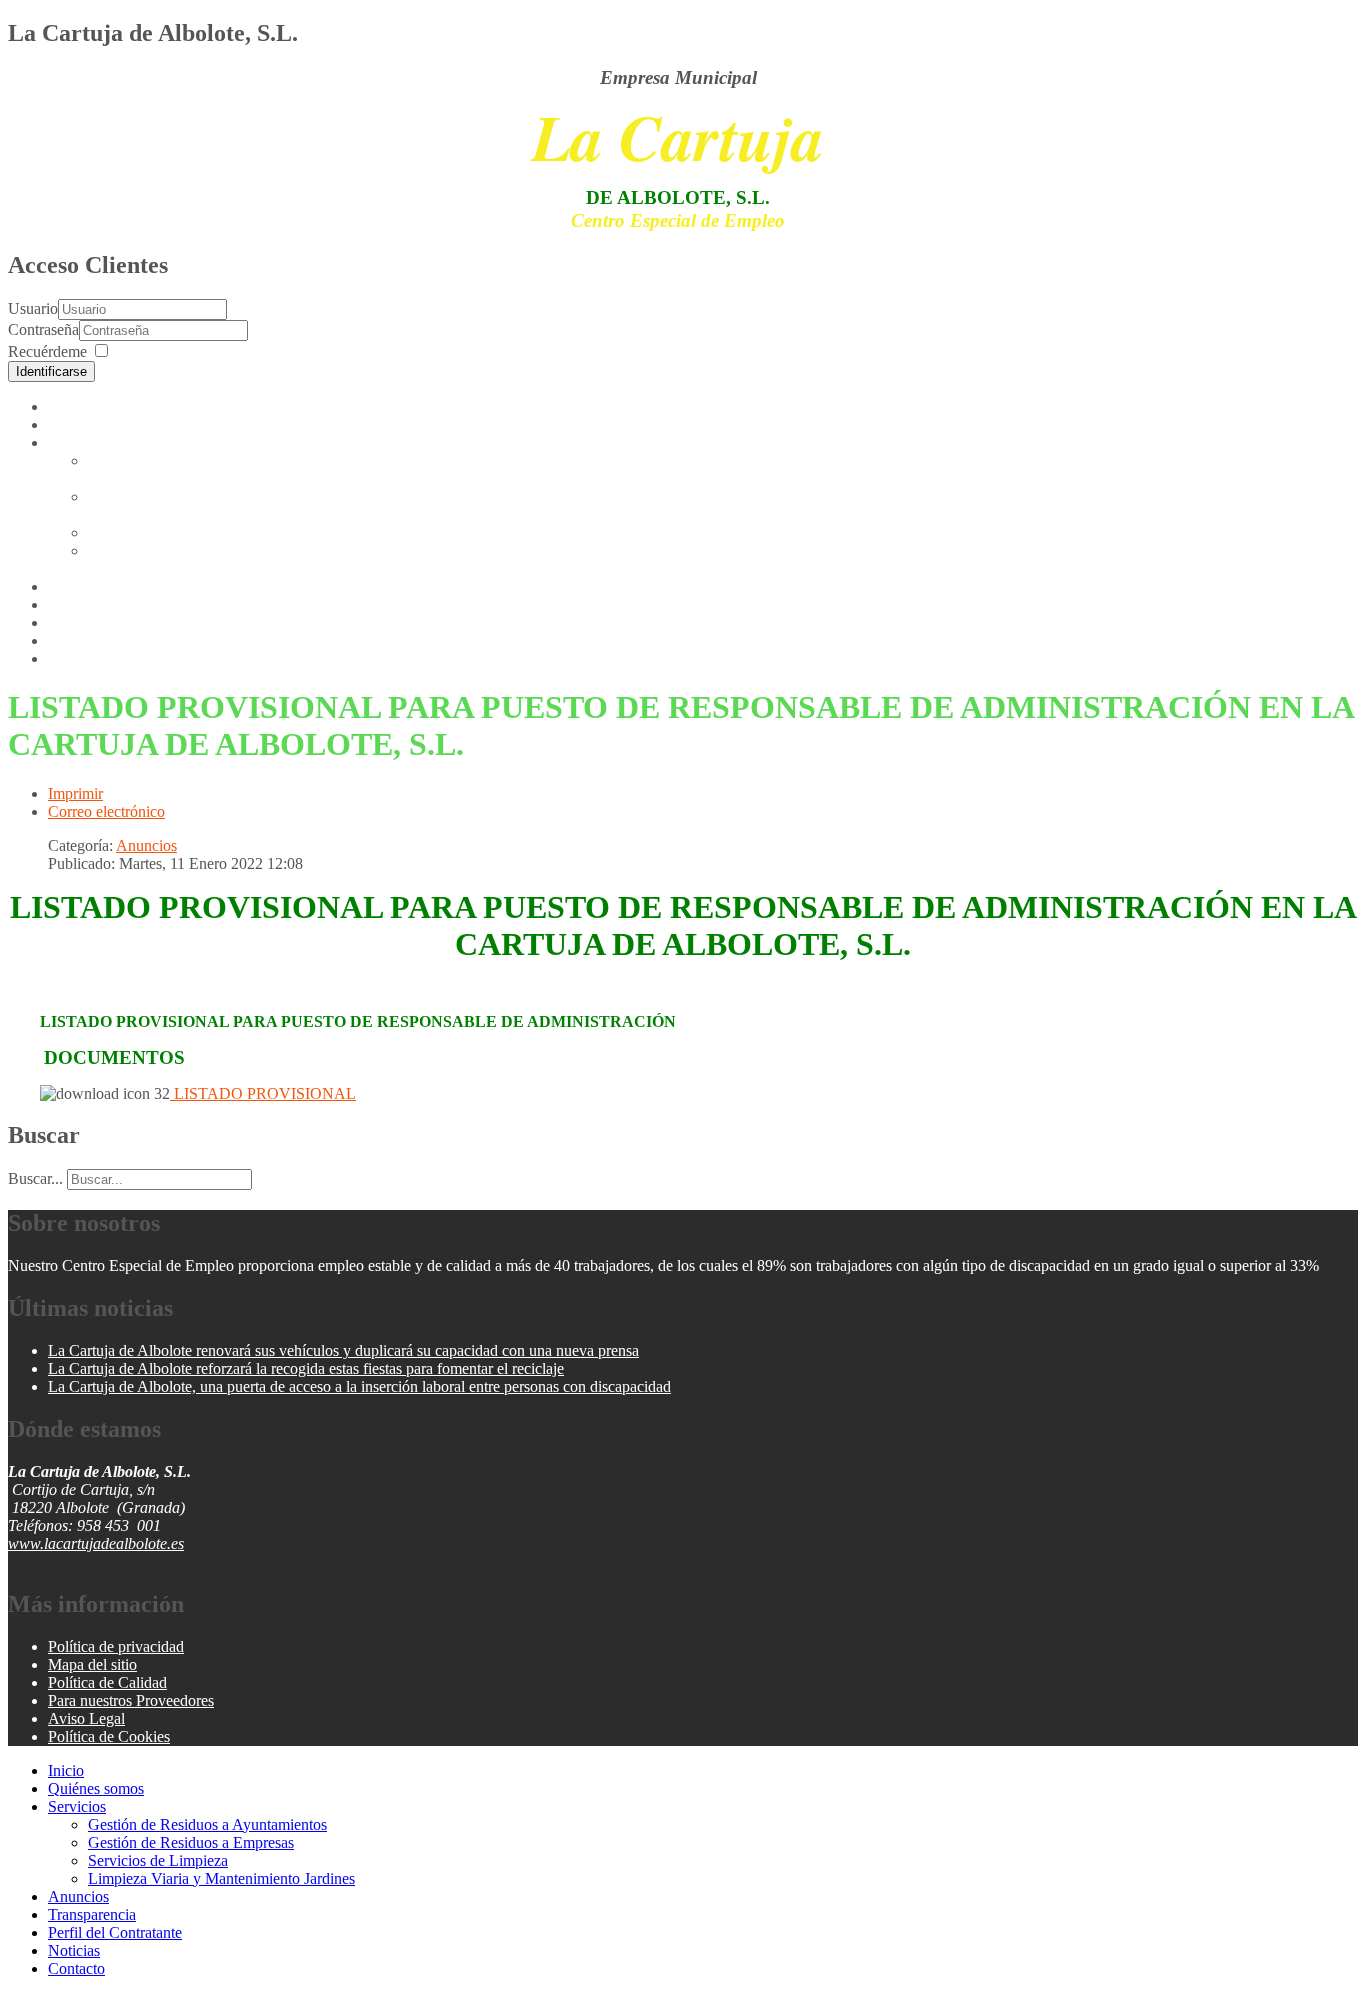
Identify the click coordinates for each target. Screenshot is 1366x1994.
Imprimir (75, 793)
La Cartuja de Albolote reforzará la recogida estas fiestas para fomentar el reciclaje (306, 1368)
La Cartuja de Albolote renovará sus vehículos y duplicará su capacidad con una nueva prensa (343, 1350)
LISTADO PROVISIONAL (263, 1093)
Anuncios (78, 586)
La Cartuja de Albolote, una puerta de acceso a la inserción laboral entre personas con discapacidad (359, 1386)
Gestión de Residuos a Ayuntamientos (158, 469)
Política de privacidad (116, 1646)
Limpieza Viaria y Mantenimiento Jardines (163, 559)
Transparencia (92, 604)
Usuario (33, 308)
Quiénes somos (96, 424)
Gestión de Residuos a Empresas (191, 1842)
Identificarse (51, 371)
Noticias (74, 640)
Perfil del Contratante (115, 622)
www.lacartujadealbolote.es (96, 1543)
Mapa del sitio (92, 1664)
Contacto (76, 658)
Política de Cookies (109, 1736)
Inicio (66, 406)
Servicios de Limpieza (158, 532)
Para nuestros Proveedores (131, 1700)
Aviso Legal (86, 1718)
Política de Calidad (107, 1682)
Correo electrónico (106, 811)
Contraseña (43, 329)
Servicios (77, 442)
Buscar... (35, 1178)
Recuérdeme (47, 351)
